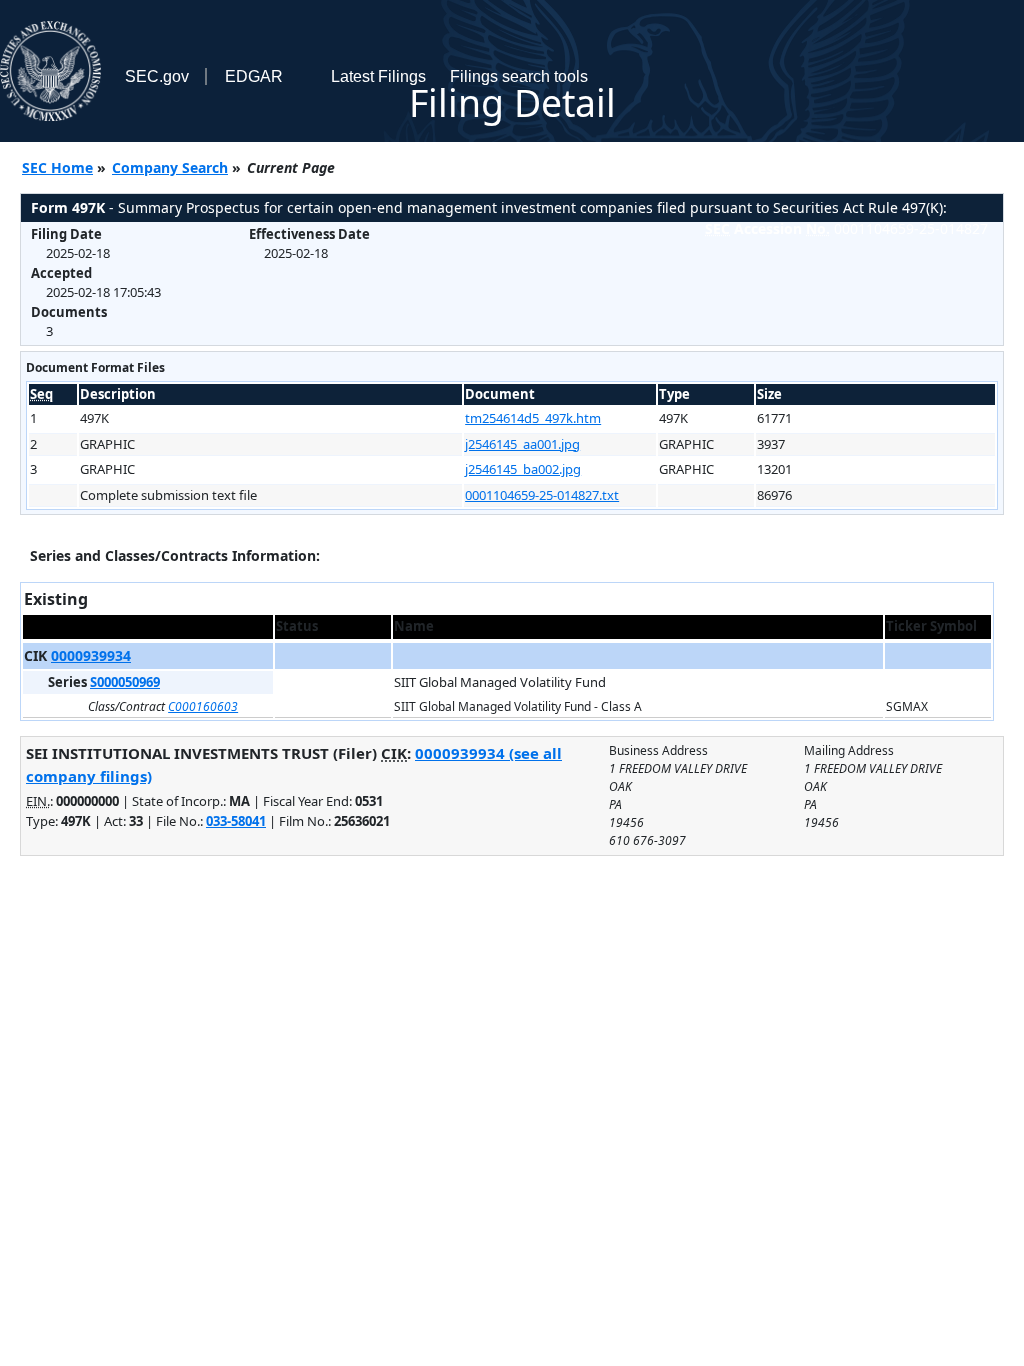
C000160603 (203, 706)
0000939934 (91, 655)
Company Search (170, 167)
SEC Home (57, 167)
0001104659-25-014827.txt (542, 495)
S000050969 (125, 682)
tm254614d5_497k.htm (533, 418)
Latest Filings (378, 76)
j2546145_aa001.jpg (522, 444)
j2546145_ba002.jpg (523, 469)
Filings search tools (519, 76)
